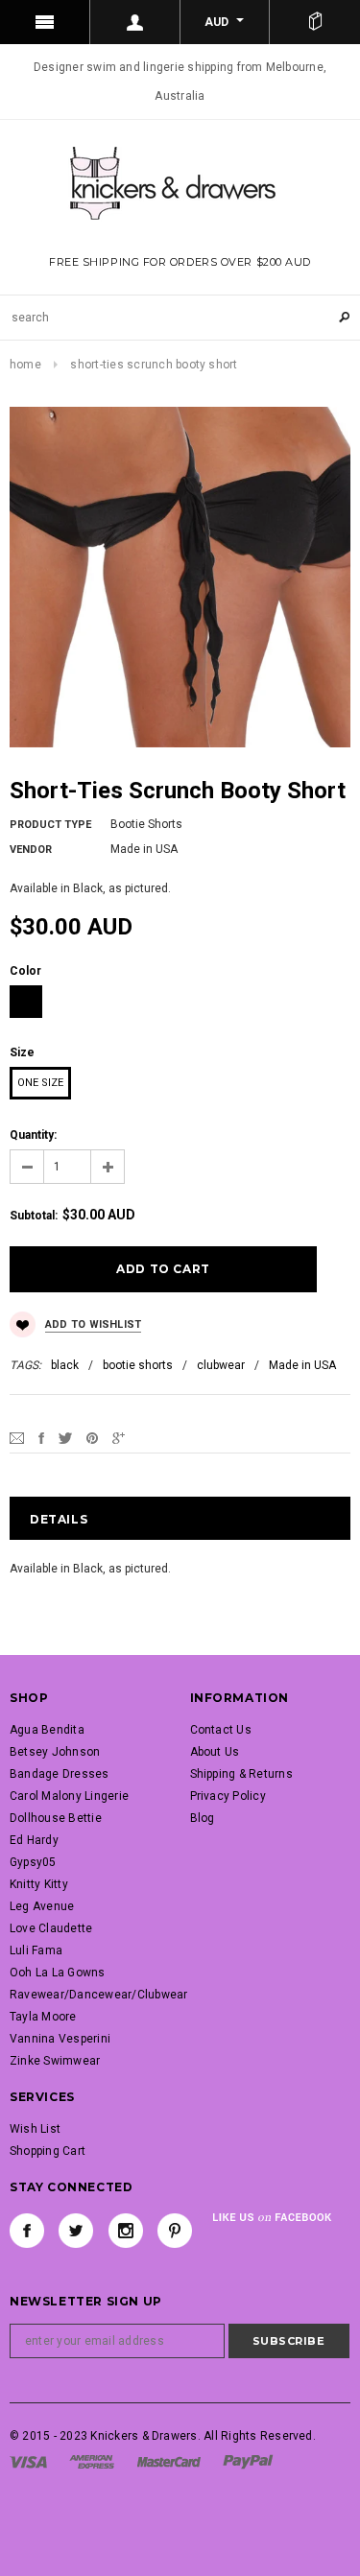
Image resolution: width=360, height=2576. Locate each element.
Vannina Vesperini (60, 2039)
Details (59, 1519)
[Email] (17, 1437)
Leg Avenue (42, 1906)
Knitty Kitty (39, 1884)
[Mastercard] (169, 2461)
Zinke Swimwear (55, 2061)
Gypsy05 (33, 1862)
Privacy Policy (228, 1796)
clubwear (221, 1365)
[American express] (92, 2461)
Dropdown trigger (135, 22)
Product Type (50, 825)
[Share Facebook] (41, 1437)
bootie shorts (138, 1365)
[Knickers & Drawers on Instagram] (126, 2231)
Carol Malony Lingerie (69, 1796)
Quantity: (33, 1135)
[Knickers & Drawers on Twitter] (76, 2231)
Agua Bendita (47, 1730)
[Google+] (119, 1437)
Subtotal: (34, 1216)
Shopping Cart (48, 2151)
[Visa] (28, 2461)
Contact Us (221, 1730)
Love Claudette (51, 1928)
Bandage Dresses (60, 1774)
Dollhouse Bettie (56, 1818)
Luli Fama (36, 1950)
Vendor (31, 850)
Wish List (35, 2129)
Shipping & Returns (241, 1774)
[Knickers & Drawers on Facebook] (27, 2231)
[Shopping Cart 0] (315, 22)
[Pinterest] (92, 1437)
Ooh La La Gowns (58, 1973)
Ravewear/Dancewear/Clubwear (98, 1995)
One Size (40, 1083)
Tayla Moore (43, 2017)
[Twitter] (65, 1437)
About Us (215, 1752)
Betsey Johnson (55, 1752)
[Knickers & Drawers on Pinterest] (175, 2231)
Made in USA (302, 1365)
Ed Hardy (34, 1840)
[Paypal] (248, 2461)
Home (25, 365)
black (65, 1365)
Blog (203, 1818)
